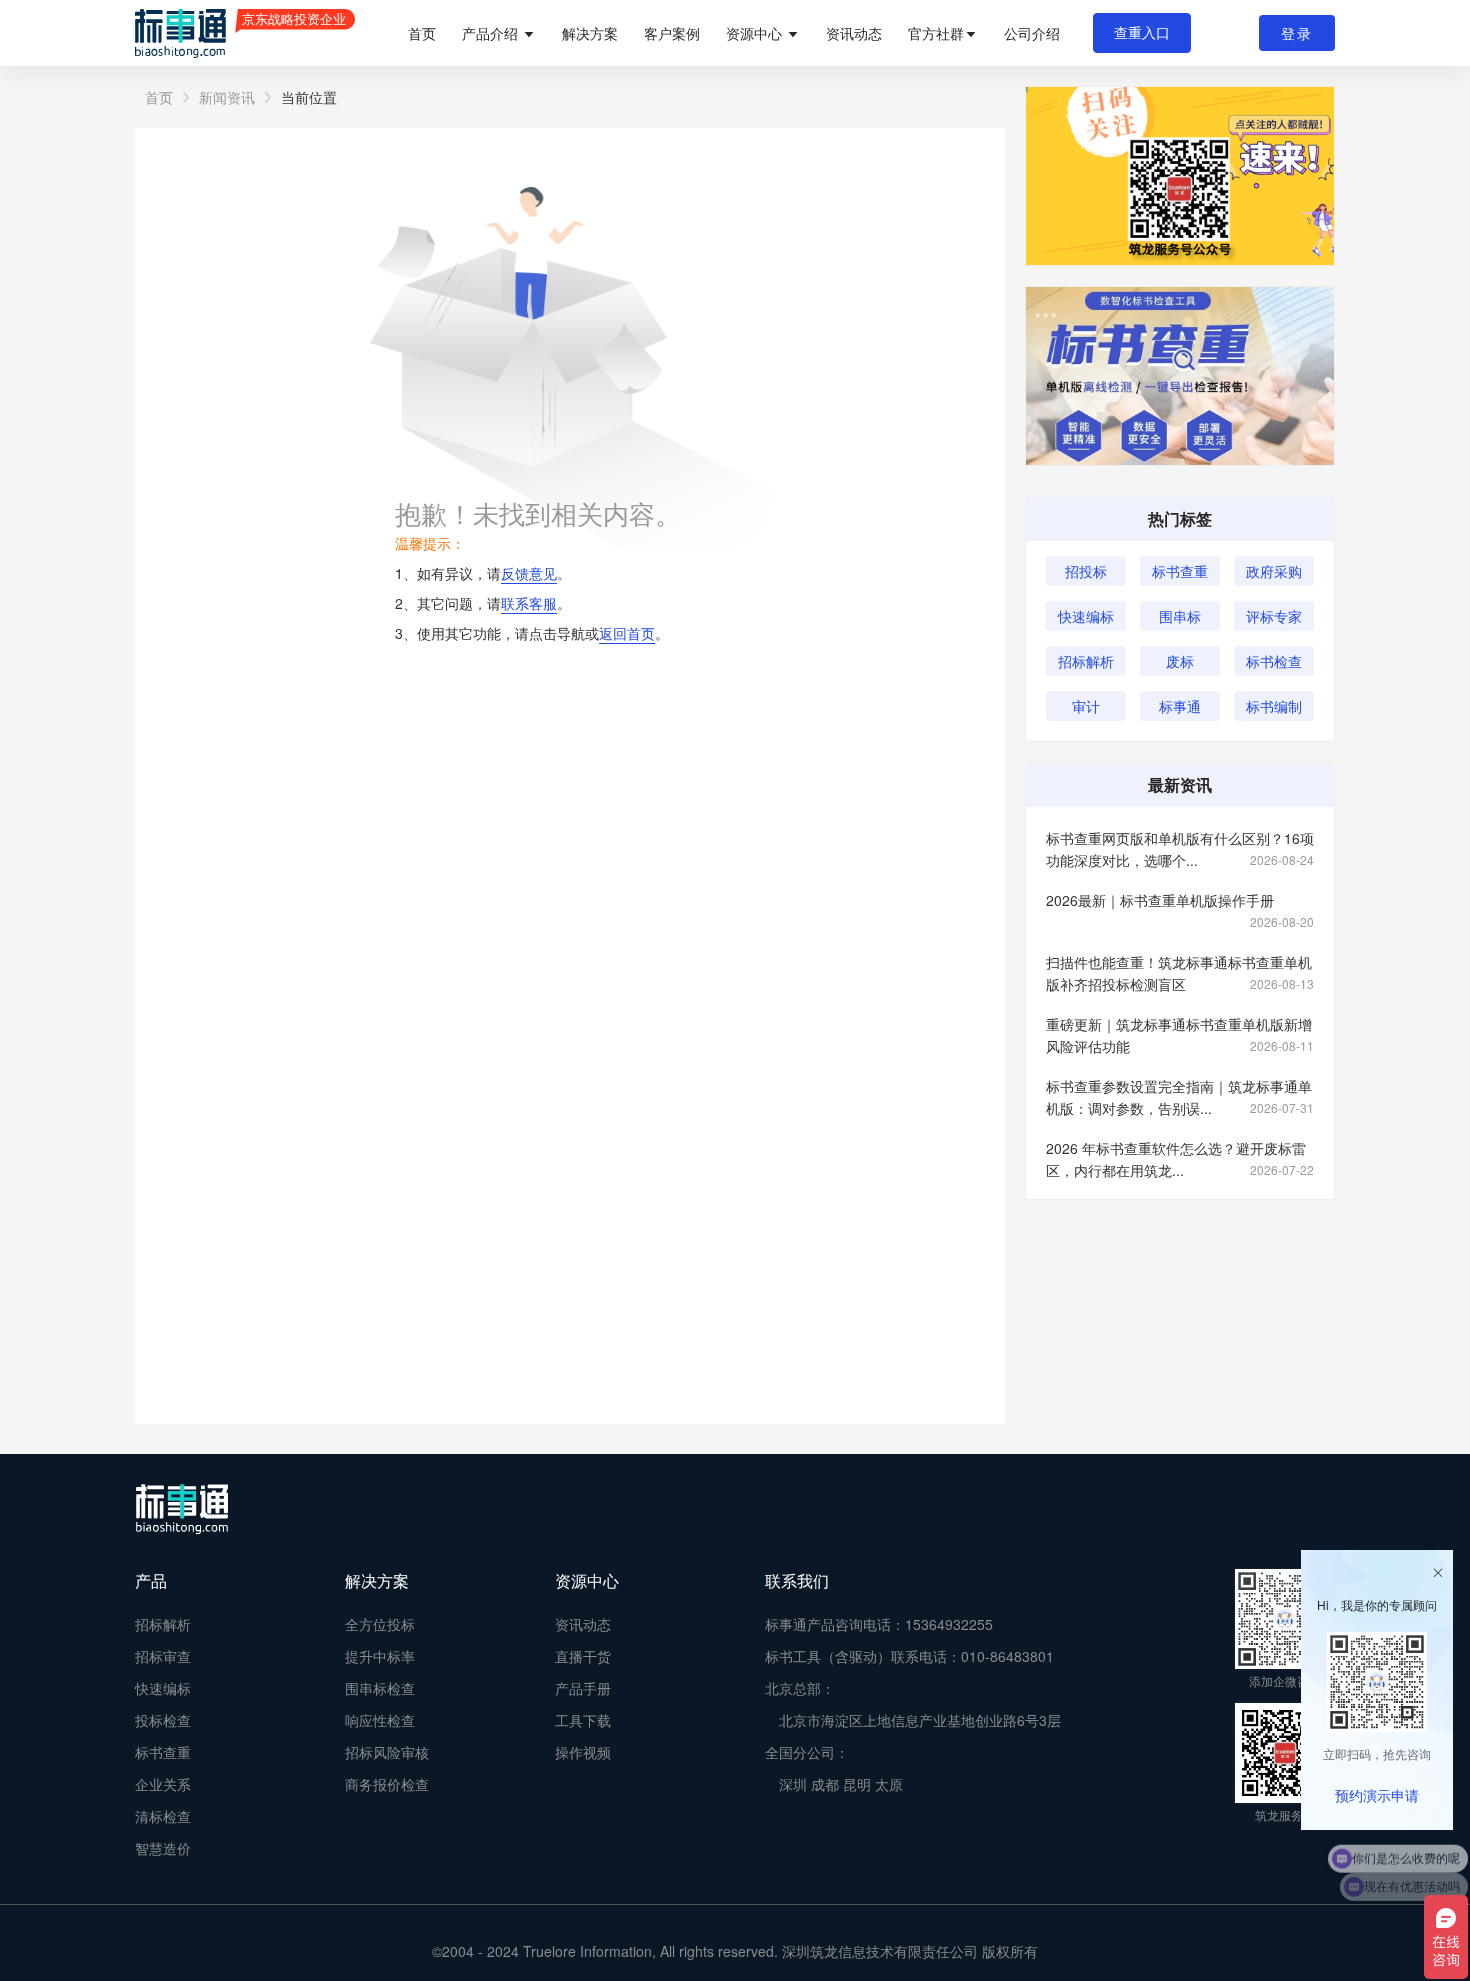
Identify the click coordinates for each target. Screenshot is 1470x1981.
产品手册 (583, 1688)
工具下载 (583, 1720)
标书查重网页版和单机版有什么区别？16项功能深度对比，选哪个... (1180, 849)
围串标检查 (380, 1688)
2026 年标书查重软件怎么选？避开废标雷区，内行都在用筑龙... (1180, 1159)
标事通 (1180, 706)
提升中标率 (380, 1656)
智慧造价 (163, 1848)
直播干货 (583, 1656)
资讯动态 (854, 33)
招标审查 (163, 1656)
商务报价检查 (387, 1784)
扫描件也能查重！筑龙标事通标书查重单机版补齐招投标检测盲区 (1180, 973)
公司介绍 (1032, 33)
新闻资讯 (227, 97)
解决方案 (590, 33)
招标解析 (1086, 661)
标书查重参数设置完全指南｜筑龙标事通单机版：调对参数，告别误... (1180, 1097)
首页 (422, 33)
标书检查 (1274, 661)
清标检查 (163, 1816)
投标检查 (163, 1720)
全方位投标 (380, 1624)
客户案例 (672, 33)
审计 (1086, 706)
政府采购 (1274, 571)
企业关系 (163, 1784)
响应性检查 (380, 1720)
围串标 (1180, 616)
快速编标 (1086, 616)
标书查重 (1180, 571)
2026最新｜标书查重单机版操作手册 (1180, 900)
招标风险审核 (387, 1752)
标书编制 (1274, 706)
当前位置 (309, 97)
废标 (1180, 661)
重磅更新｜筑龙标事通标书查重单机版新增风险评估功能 (1180, 1035)
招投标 (1086, 571)
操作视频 (583, 1752)
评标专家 (1274, 616)
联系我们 (797, 1580)
